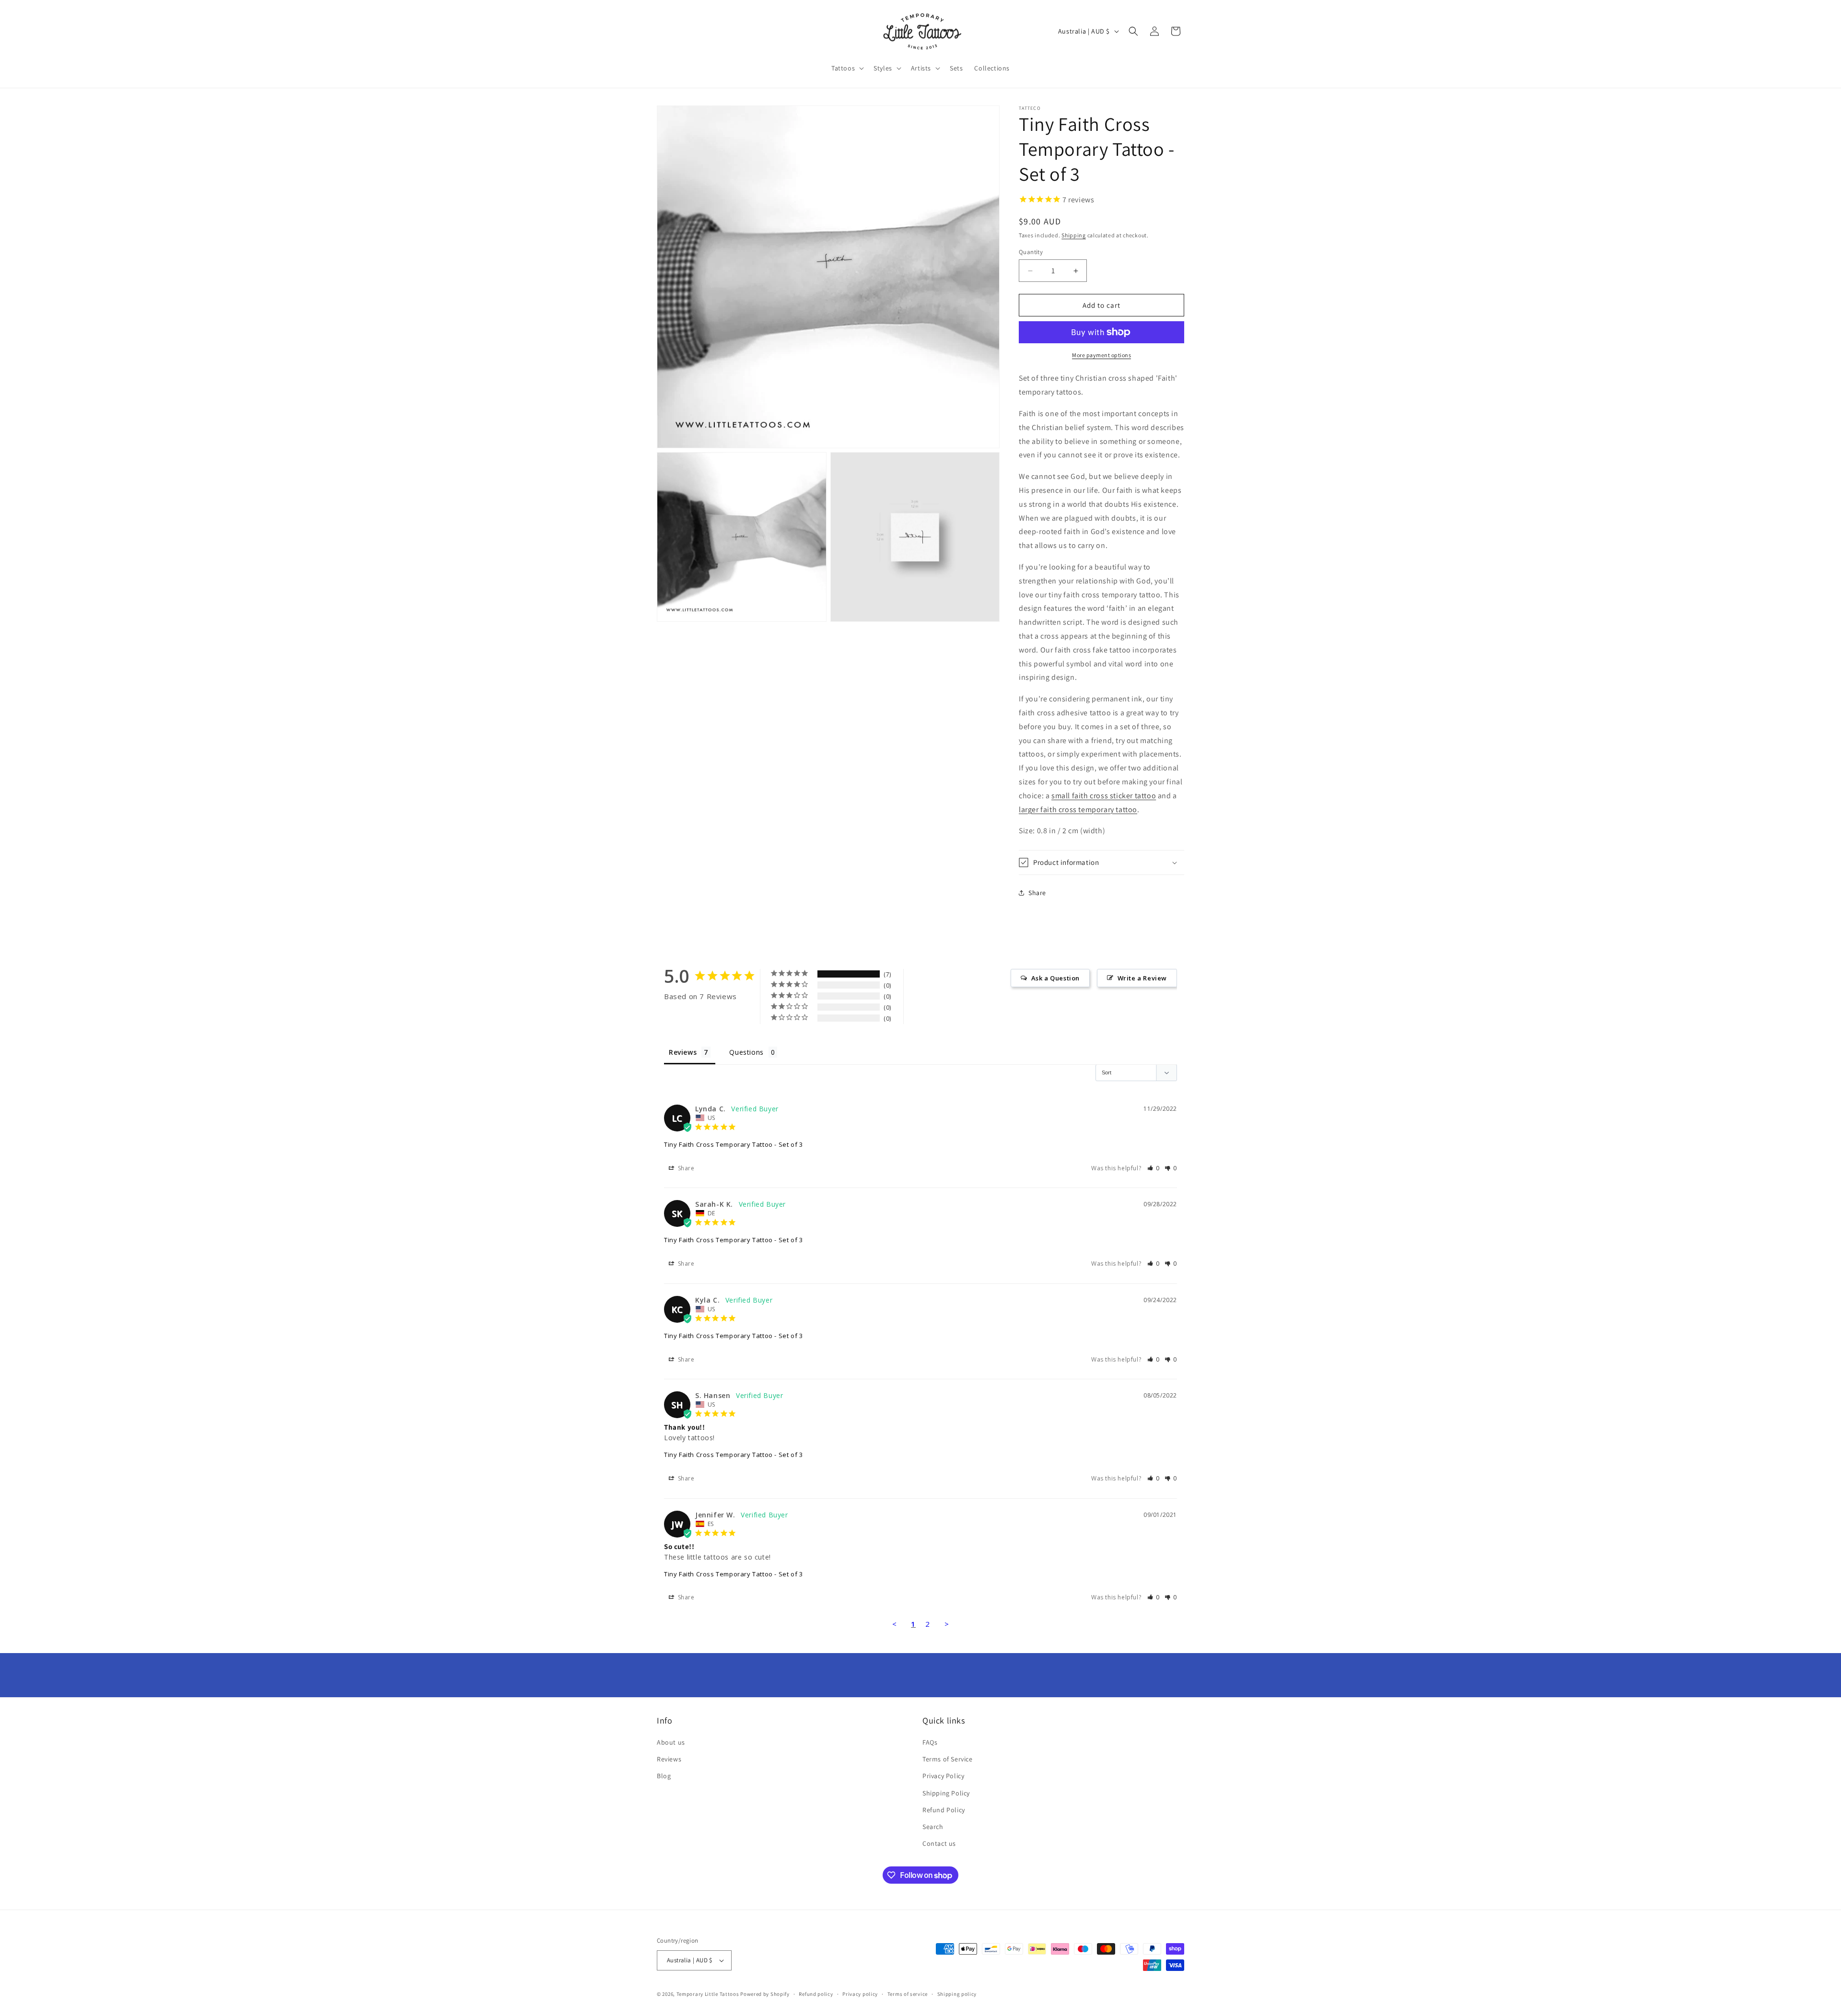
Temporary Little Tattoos (708, 1994)
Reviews (669, 1759)
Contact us (939, 1843)
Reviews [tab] (683, 1052)
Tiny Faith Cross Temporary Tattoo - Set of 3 (733, 1144)
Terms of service (908, 1994)
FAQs (930, 1742)
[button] (847, 68)
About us (671, 1742)
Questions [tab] (746, 1052)
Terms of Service (948, 1759)
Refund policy (816, 1994)
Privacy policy (860, 1994)
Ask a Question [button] (1055, 978)
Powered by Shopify (765, 1994)
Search (933, 1827)
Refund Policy (944, 1810)
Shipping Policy (946, 1793)
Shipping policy (957, 1994)
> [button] (947, 1624)
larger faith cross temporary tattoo (1078, 810)
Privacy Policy (943, 1776)
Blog (664, 1776)
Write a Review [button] (1142, 978)
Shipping (1074, 235)
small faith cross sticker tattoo (1104, 796)
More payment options (1101, 355)
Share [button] (1037, 893)
